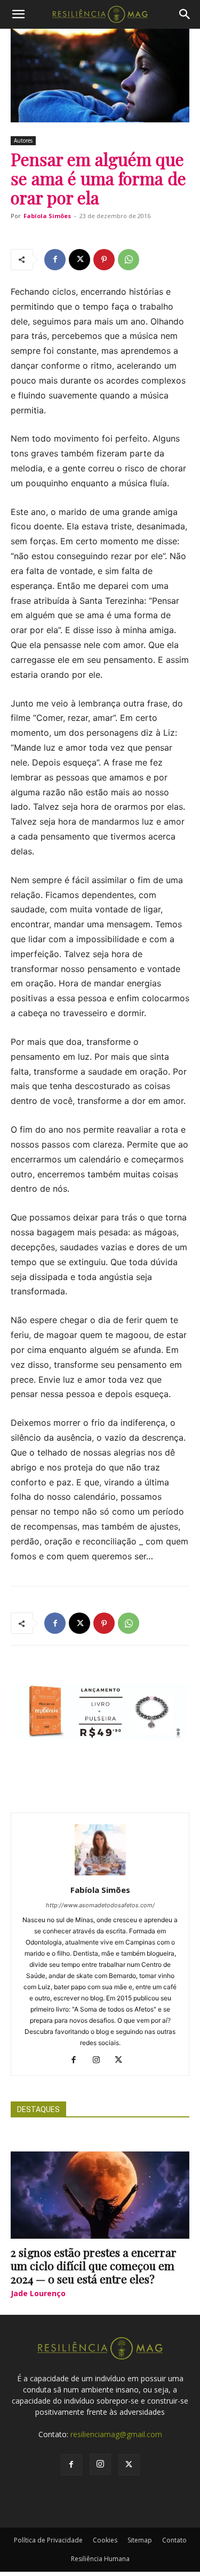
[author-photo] (100, 1875)
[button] (18, 14)
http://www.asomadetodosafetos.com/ (100, 1905)
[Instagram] (100, 2060)
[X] (79, 260)
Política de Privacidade (48, 2540)
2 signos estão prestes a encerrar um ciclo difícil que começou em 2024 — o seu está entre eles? (94, 2265)
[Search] (185, 14)
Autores (23, 140)
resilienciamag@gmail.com (116, 2434)
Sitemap (140, 2540)
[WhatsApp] (129, 260)
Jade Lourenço (38, 2293)
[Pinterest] (104, 260)
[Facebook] (55, 260)
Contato (174, 2540)
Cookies (105, 2540)
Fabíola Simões (47, 216)
